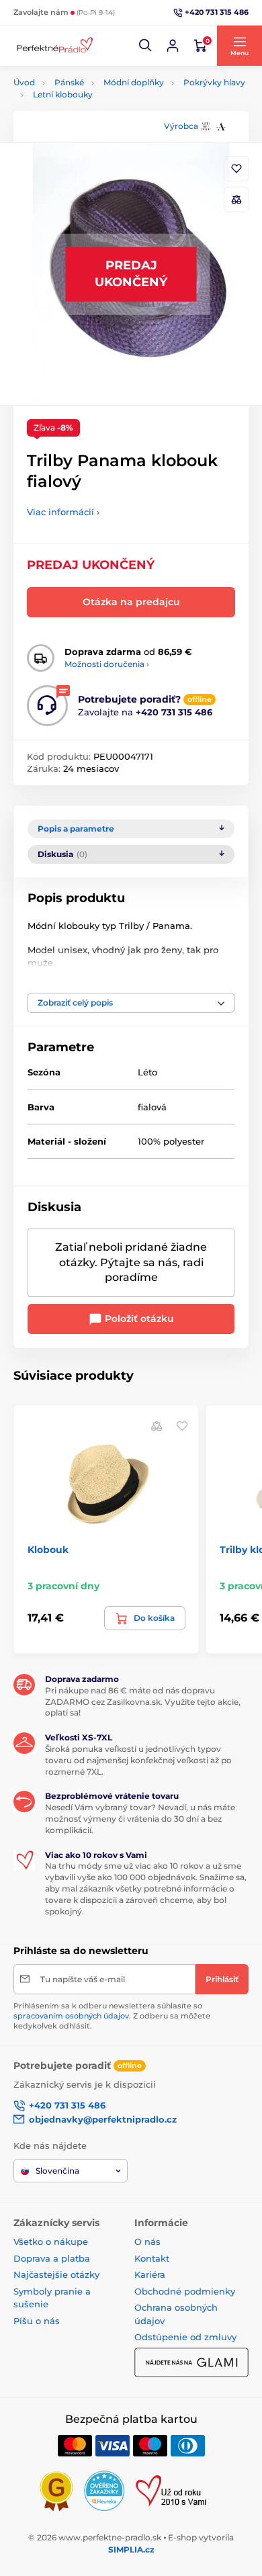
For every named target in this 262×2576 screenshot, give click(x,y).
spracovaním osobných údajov (71, 2016)
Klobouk (48, 1550)
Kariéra (150, 2274)
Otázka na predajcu (131, 602)
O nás (147, 2241)
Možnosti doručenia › (107, 664)
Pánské (69, 82)
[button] (146, 46)
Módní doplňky (134, 82)
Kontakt (152, 2258)
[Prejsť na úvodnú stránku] (54, 46)
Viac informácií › (63, 512)
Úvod (24, 82)
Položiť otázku (138, 1319)
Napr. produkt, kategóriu (100, 113)
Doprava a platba (52, 2258)
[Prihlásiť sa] (173, 46)
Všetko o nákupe (51, 2241)
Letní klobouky (63, 94)
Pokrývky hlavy (214, 82)
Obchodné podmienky (185, 2291)
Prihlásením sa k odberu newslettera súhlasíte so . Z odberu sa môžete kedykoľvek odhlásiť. (112, 2016)
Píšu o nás (37, 2321)
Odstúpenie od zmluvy (185, 2337)
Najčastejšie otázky (56, 2274)
